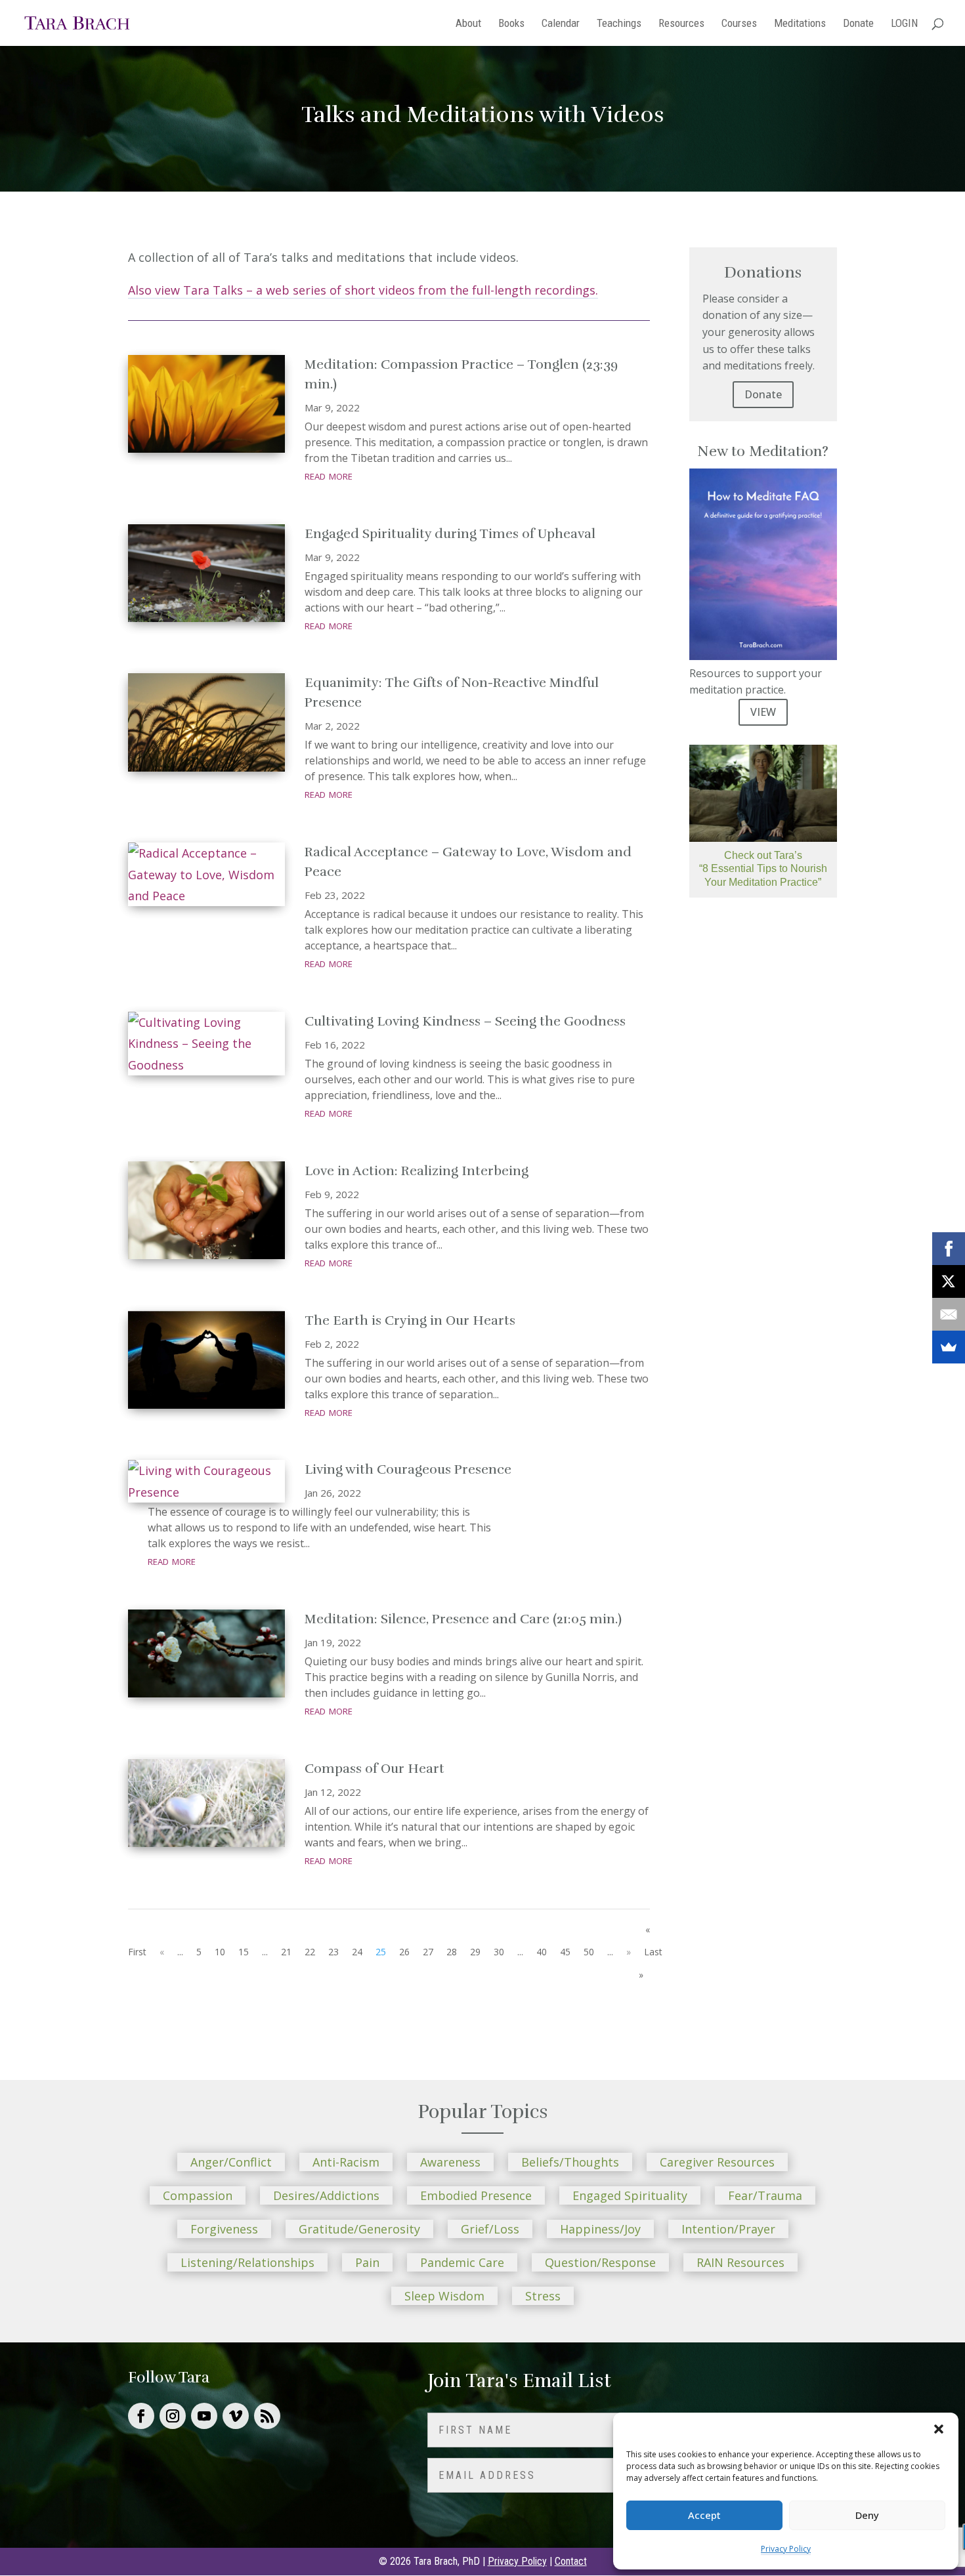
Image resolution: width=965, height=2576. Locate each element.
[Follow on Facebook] (141, 2416)
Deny (867, 2515)
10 (220, 1952)
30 (499, 1952)
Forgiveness (224, 2229)
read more (329, 475)
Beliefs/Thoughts (570, 2162)
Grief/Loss (490, 2229)
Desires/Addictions (326, 2195)
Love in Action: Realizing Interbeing (417, 1171)
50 (589, 1952)
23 (333, 1952)
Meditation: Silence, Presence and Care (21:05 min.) (463, 1619)
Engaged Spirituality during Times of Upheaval (450, 534)
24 (357, 1952)
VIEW (763, 712)
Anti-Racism (346, 2162)
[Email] (949, 1314)
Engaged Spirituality (630, 2195)
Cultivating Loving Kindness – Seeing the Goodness (465, 1021)
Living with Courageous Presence (408, 1469)
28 (452, 1952)
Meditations (800, 24)
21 (286, 1952)
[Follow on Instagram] (173, 2416)
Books (511, 24)
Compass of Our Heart (375, 1769)
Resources (681, 24)
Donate (858, 24)
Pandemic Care (462, 2262)
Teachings (619, 24)
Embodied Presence (476, 2195)
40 (542, 1952)
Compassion (198, 2195)
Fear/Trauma (765, 2195)
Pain (367, 2262)
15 (244, 1952)
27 (428, 1952)
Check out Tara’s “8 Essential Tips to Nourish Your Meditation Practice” (763, 869)
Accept (704, 2515)
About (468, 24)
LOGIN (904, 24)
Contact (571, 2561)
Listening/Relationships (247, 2262)
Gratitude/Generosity (359, 2229)
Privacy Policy (786, 2549)
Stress (543, 2296)
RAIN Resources (740, 2262)
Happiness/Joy (600, 2229)
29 (475, 1952)
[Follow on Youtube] (204, 2416)
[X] (949, 1281)
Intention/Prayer (728, 2229)
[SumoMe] (949, 1347)
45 (565, 1952)
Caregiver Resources (717, 2162)
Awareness (450, 2162)
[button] (939, 2429)
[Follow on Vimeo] (236, 2416)
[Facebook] (949, 1249)
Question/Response (600, 2262)
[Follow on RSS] (267, 2416)
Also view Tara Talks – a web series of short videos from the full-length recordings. (363, 290)
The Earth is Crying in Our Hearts (410, 1320)
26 (404, 1952)
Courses (739, 24)
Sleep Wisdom (444, 2296)
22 (310, 1952)
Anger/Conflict (231, 2162)
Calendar (561, 24)
